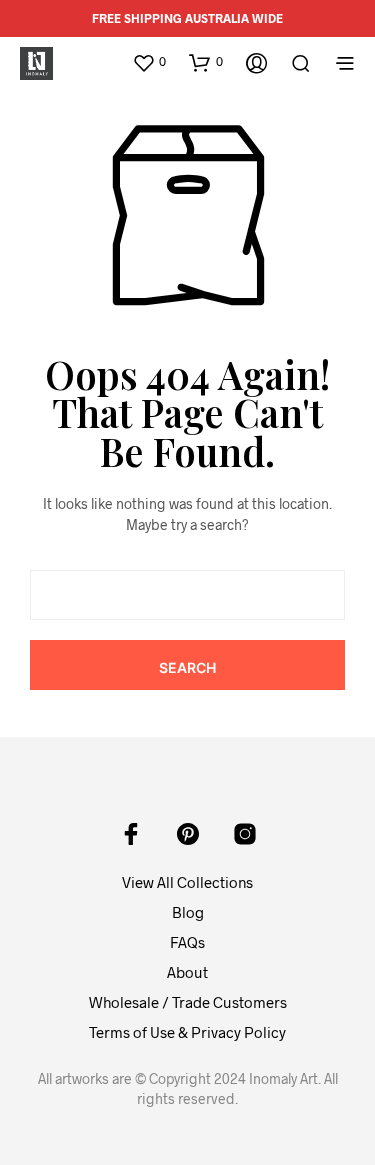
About (187, 972)
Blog (188, 912)
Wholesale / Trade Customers (188, 1002)
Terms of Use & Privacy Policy (187, 1032)
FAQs (187, 942)
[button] (149, 62)
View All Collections (187, 882)
